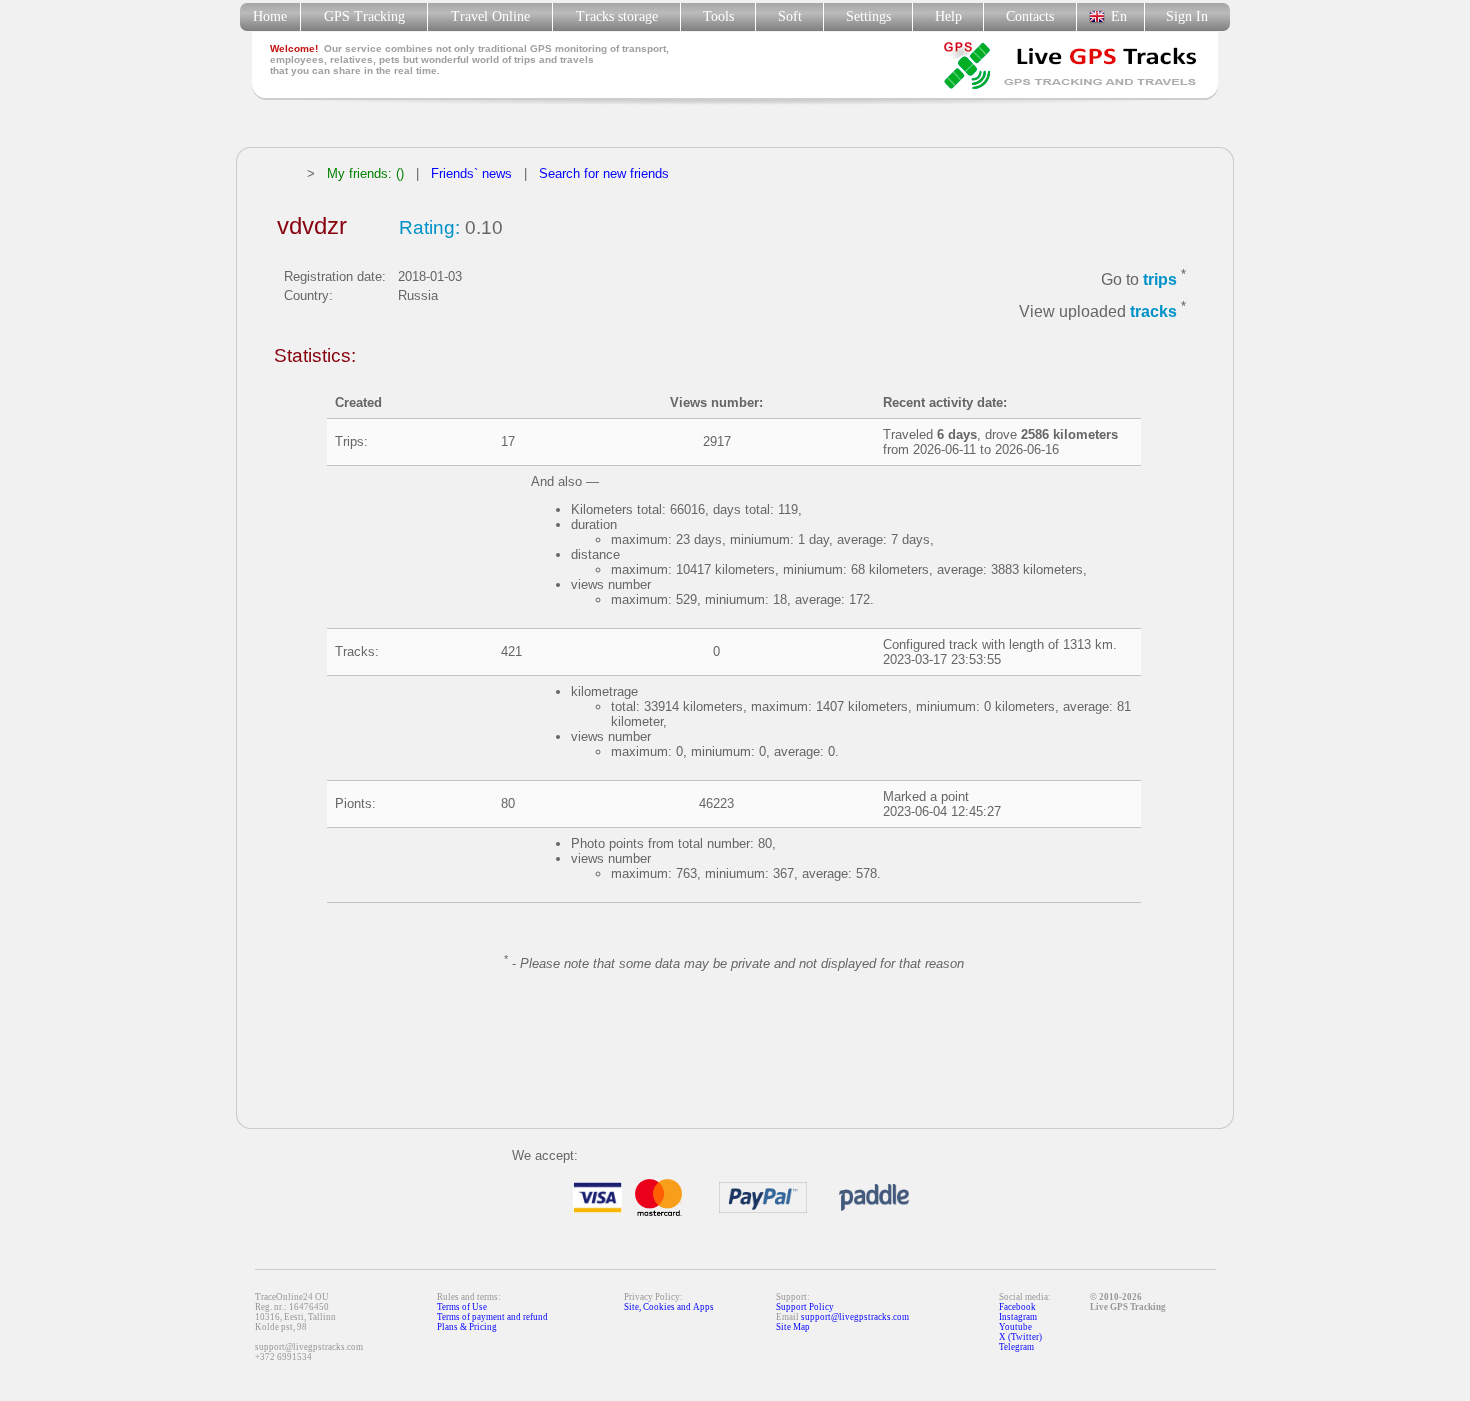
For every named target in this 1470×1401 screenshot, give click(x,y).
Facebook (1017, 1307)
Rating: (429, 227)
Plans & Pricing (467, 1327)
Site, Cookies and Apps (669, 1307)
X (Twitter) (1020, 1337)
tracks (1153, 312)
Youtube (1015, 1327)
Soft (790, 16)
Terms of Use (462, 1307)
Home (270, 16)
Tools (718, 16)
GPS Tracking (364, 16)
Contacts (1030, 16)
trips (1160, 279)
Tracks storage (617, 16)
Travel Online (490, 16)
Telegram (1016, 1347)
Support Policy (805, 1307)
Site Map (793, 1327)
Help (948, 16)
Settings (868, 16)
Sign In (1187, 16)
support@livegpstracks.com (855, 1317)
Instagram (1018, 1317)
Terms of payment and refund (492, 1317)
